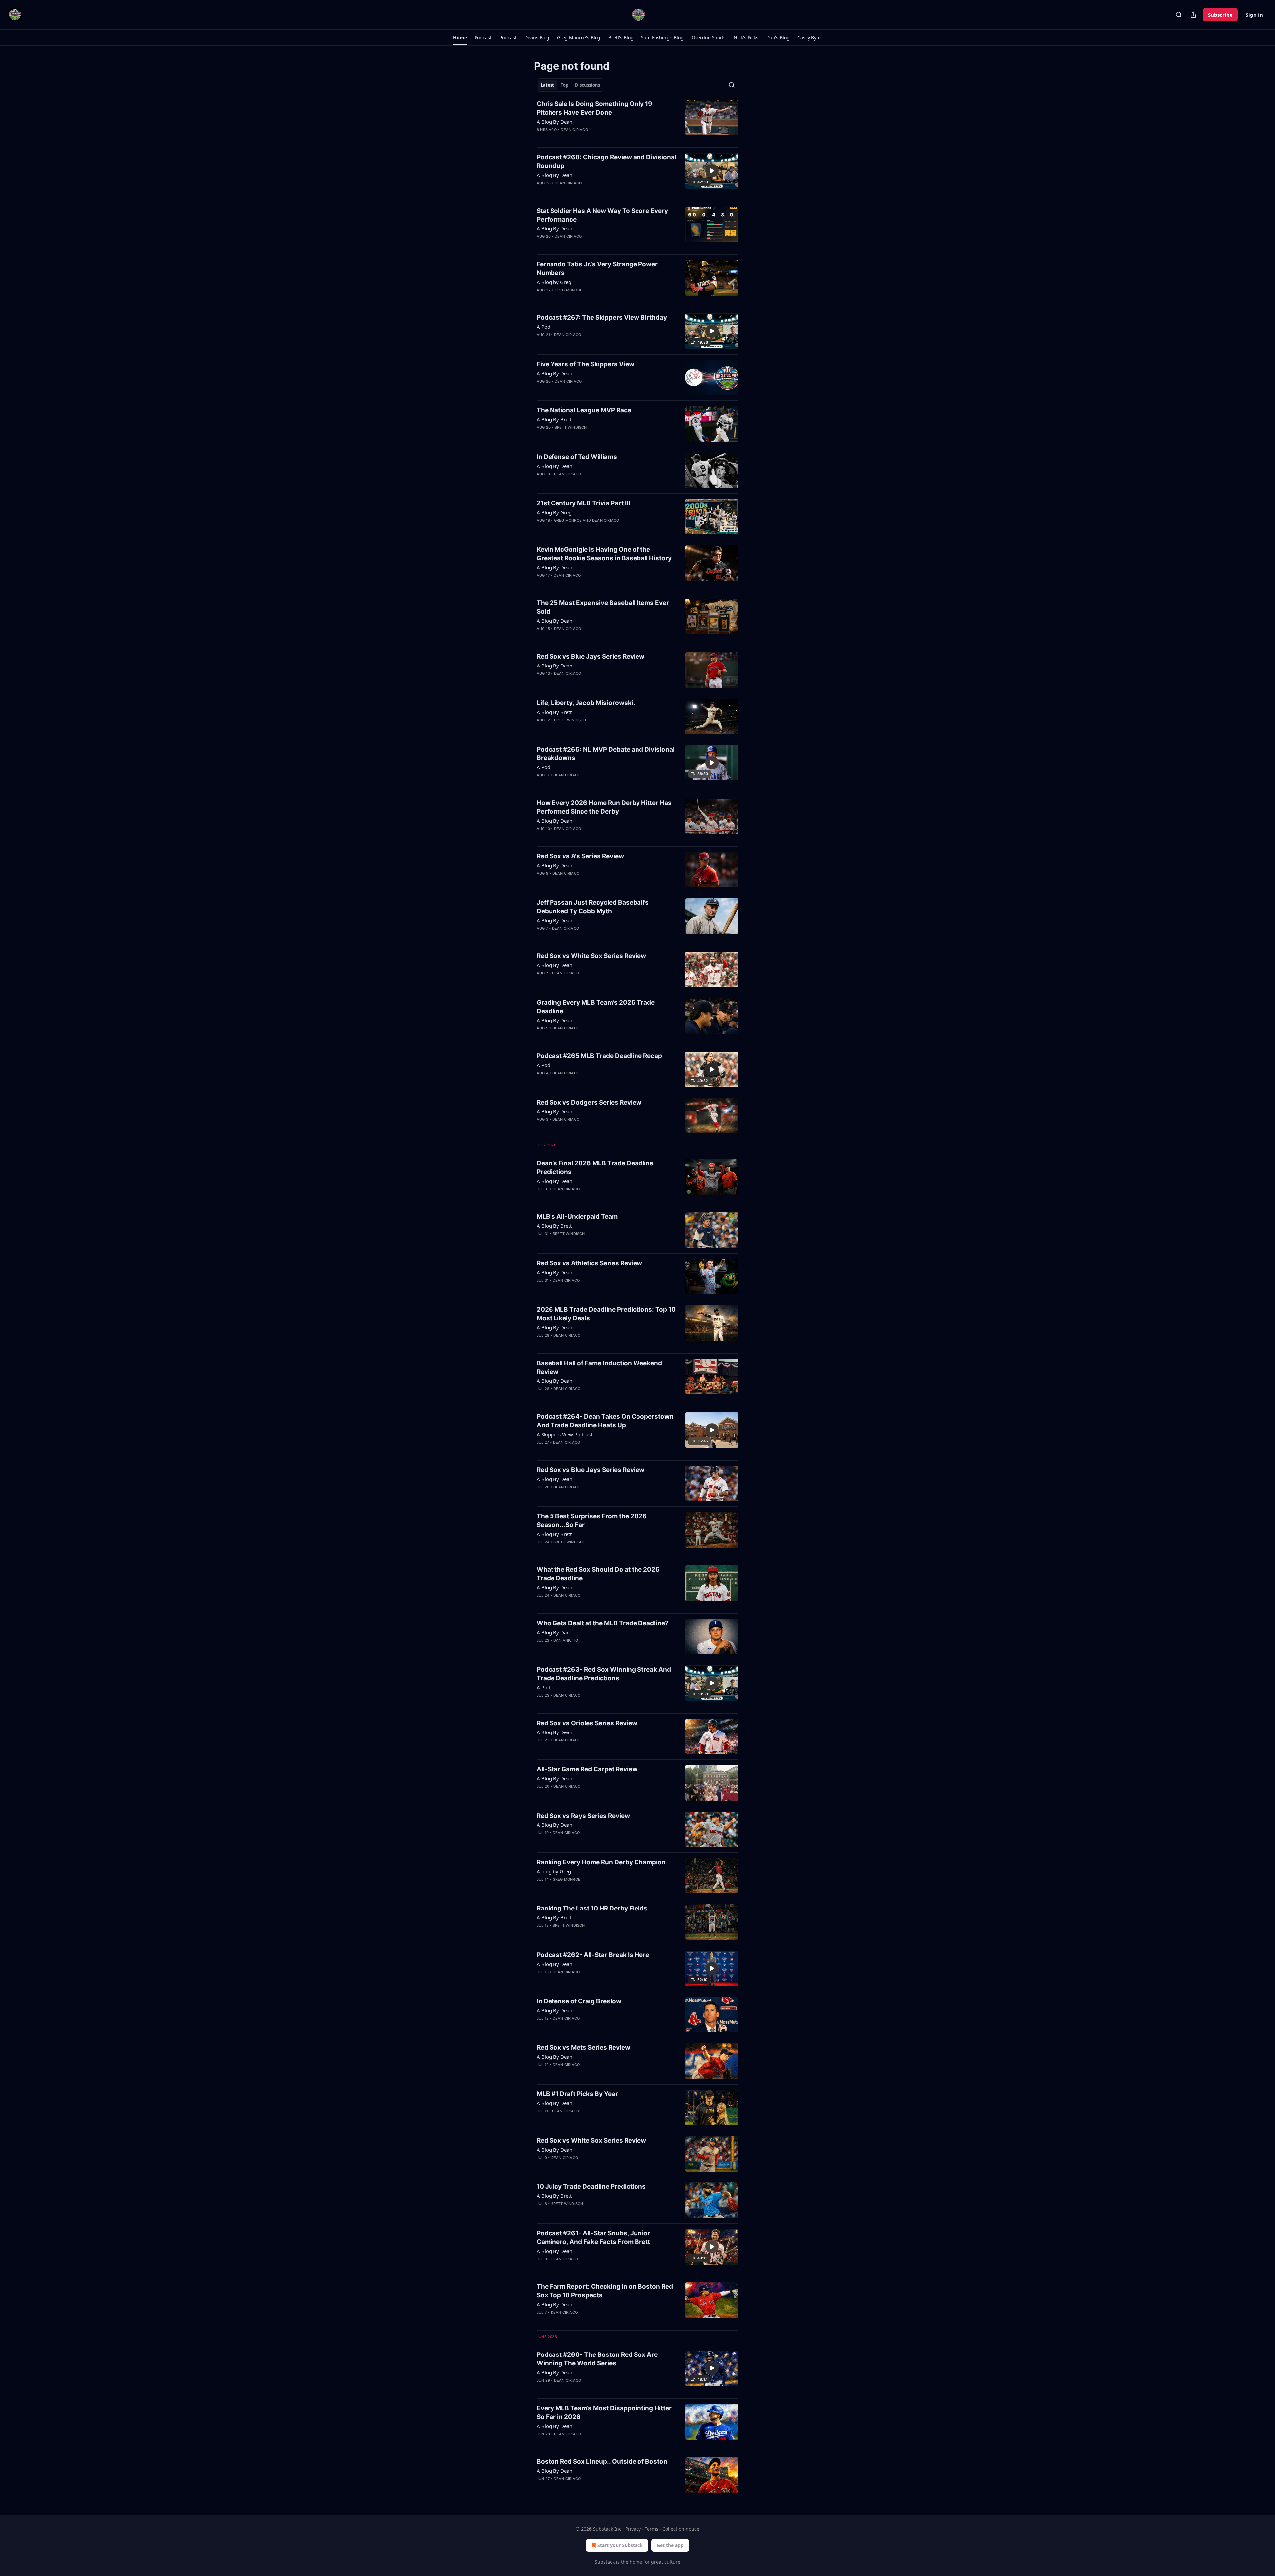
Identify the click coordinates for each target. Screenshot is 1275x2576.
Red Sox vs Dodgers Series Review (589, 1102)
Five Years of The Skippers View (585, 364)
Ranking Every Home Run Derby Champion (601, 1862)
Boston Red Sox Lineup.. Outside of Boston (602, 2462)
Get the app (670, 2545)
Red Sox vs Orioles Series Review (587, 1723)
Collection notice (681, 2529)
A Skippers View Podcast (564, 1434)
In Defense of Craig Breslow (579, 2001)
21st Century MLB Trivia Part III (583, 503)
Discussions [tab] (588, 85)
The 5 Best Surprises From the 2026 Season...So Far (592, 1520)
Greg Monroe (569, 290)
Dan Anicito (566, 1640)
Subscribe (1220, 15)
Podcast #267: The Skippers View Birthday (602, 318)
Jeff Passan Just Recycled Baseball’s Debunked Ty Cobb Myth (593, 907)
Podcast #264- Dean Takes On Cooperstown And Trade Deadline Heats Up (605, 1421)
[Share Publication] (1193, 15)
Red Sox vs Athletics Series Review (589, 1263)
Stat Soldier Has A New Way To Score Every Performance (602, 215)
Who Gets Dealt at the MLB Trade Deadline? (603, 1623)
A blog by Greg (554, 1871)
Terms (652, 2529)
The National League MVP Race (584, 410)
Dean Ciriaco (574, 130)
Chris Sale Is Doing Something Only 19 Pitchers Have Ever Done (595, 108)
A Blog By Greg (554, 512)
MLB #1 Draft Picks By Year (577, 2094)
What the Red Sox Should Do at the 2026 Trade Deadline (598, 1574)
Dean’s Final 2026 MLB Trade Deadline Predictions (595, 1167)
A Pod (543, 327)
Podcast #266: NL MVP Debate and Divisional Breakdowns (606, 754)
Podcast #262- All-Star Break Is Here (593, 1955)
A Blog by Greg (554, 282)
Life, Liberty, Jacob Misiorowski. (586, 703)
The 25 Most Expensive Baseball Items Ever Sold (603, 607)
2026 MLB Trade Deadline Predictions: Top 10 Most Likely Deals (606, 1314)
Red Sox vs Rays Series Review (583, 1816)
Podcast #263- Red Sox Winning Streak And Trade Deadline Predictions (604, 1674)
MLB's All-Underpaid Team (577, 1217)
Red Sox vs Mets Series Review (583, 2047)
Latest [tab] (547, 85)
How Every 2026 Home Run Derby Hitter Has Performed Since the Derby (604, 807)
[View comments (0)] (587, 138)
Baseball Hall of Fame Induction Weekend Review (599, 1367)
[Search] (1179, 15)
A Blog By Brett (554, 419)
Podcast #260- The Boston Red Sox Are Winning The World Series (597, 2359)
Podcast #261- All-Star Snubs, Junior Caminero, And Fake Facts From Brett (593, 2237)
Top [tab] (565, 85)
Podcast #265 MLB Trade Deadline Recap (599, 1056)
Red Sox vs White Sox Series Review (591, 956)
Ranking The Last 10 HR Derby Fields (592, 1908)
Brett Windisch (571, 427)
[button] (460, 38)
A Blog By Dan (553, 1632)
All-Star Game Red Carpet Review (587, 1769)
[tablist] (570, 85)
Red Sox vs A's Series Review (580, 856)
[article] (637, 121)
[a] (712, 171)
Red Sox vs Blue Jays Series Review (591, 656)
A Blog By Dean (554, 122)
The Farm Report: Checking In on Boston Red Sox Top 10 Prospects (605, 2291)
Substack (605, 2562)
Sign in (1254, 15)
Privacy (633, 2529)
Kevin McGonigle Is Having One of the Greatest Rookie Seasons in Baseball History (604, 554)
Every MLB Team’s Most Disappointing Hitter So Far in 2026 (604, 2412)
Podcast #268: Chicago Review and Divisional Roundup (606, 162)
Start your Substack (620, 2545)
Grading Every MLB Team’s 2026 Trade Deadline (596, 1007)
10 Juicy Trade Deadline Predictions (591, 2187)
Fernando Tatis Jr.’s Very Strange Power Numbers (597, 268)
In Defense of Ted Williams (577, 457)
